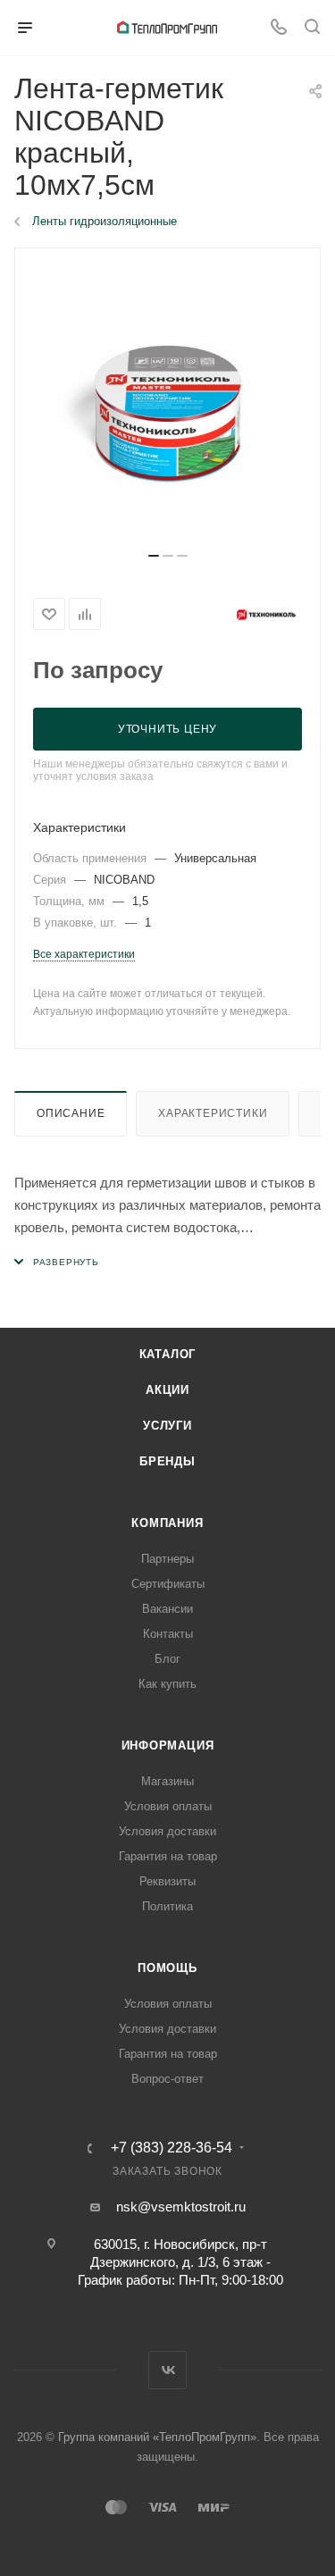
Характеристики (213, 1113)
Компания (167, 1523)
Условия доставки (167, 1831)
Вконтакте (167, 2370)
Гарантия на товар (168, 1856)
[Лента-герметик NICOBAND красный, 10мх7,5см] (168, 407)
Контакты (168, 1634)
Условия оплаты (168, 1806)
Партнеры (167, 1559)
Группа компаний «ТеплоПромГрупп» (157, 2437)
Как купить (167, 1684)
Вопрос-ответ (167, 2079)
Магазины (167, 1781)
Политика (167, 1906)
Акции (167, 1390)
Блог (167, 1659)
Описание (71, 1113)
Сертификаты (168, 1584)
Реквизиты (167, 1881)
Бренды (167, 1461)
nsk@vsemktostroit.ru (181, 2207)
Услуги (167, 1426)
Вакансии (167, 1609)
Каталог (168, 1354)
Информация (168, 1745)
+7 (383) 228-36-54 (172, 2148)
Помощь (167, 1968)
